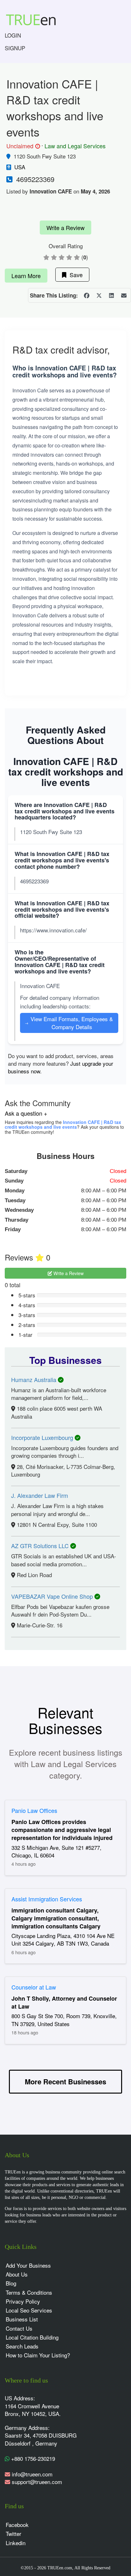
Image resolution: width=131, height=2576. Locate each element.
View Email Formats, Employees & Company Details (69, 1023)
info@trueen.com (32, 2474)
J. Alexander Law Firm (40, 1495)
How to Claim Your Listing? (38, 2355)
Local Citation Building (32, 2337)
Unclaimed (22, 146)
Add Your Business (28, 2265)
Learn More (26, 276)
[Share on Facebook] (86, 295)
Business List (22, 2319)
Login (13, 35)
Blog (11, 2283)
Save (75, 275)
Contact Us (19, 2328)
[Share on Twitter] (99, 295)
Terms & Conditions (29, 2292)
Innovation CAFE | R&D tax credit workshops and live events (63, 1124)
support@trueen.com (37, 2482)
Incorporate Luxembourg (43, 1437)
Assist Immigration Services (47, 1899)
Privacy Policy (23, 2301)
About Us (17, 2274)
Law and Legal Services (75, 146)
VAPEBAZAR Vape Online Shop (53, 1596)
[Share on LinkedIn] (111, 295)
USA (20, 167)
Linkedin (16, 2543)
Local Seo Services (29, 2310)
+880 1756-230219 (32, 2458)
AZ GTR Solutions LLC (41, 1546)
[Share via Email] (124, 295)
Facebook (17, 2525)
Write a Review (65, 228)
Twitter (14, 2534)
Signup (15, 48)
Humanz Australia (34, 1379)
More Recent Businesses (65, 2081)
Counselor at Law (34, 1987)
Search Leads (22, 2346)
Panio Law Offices (34, 1810)
